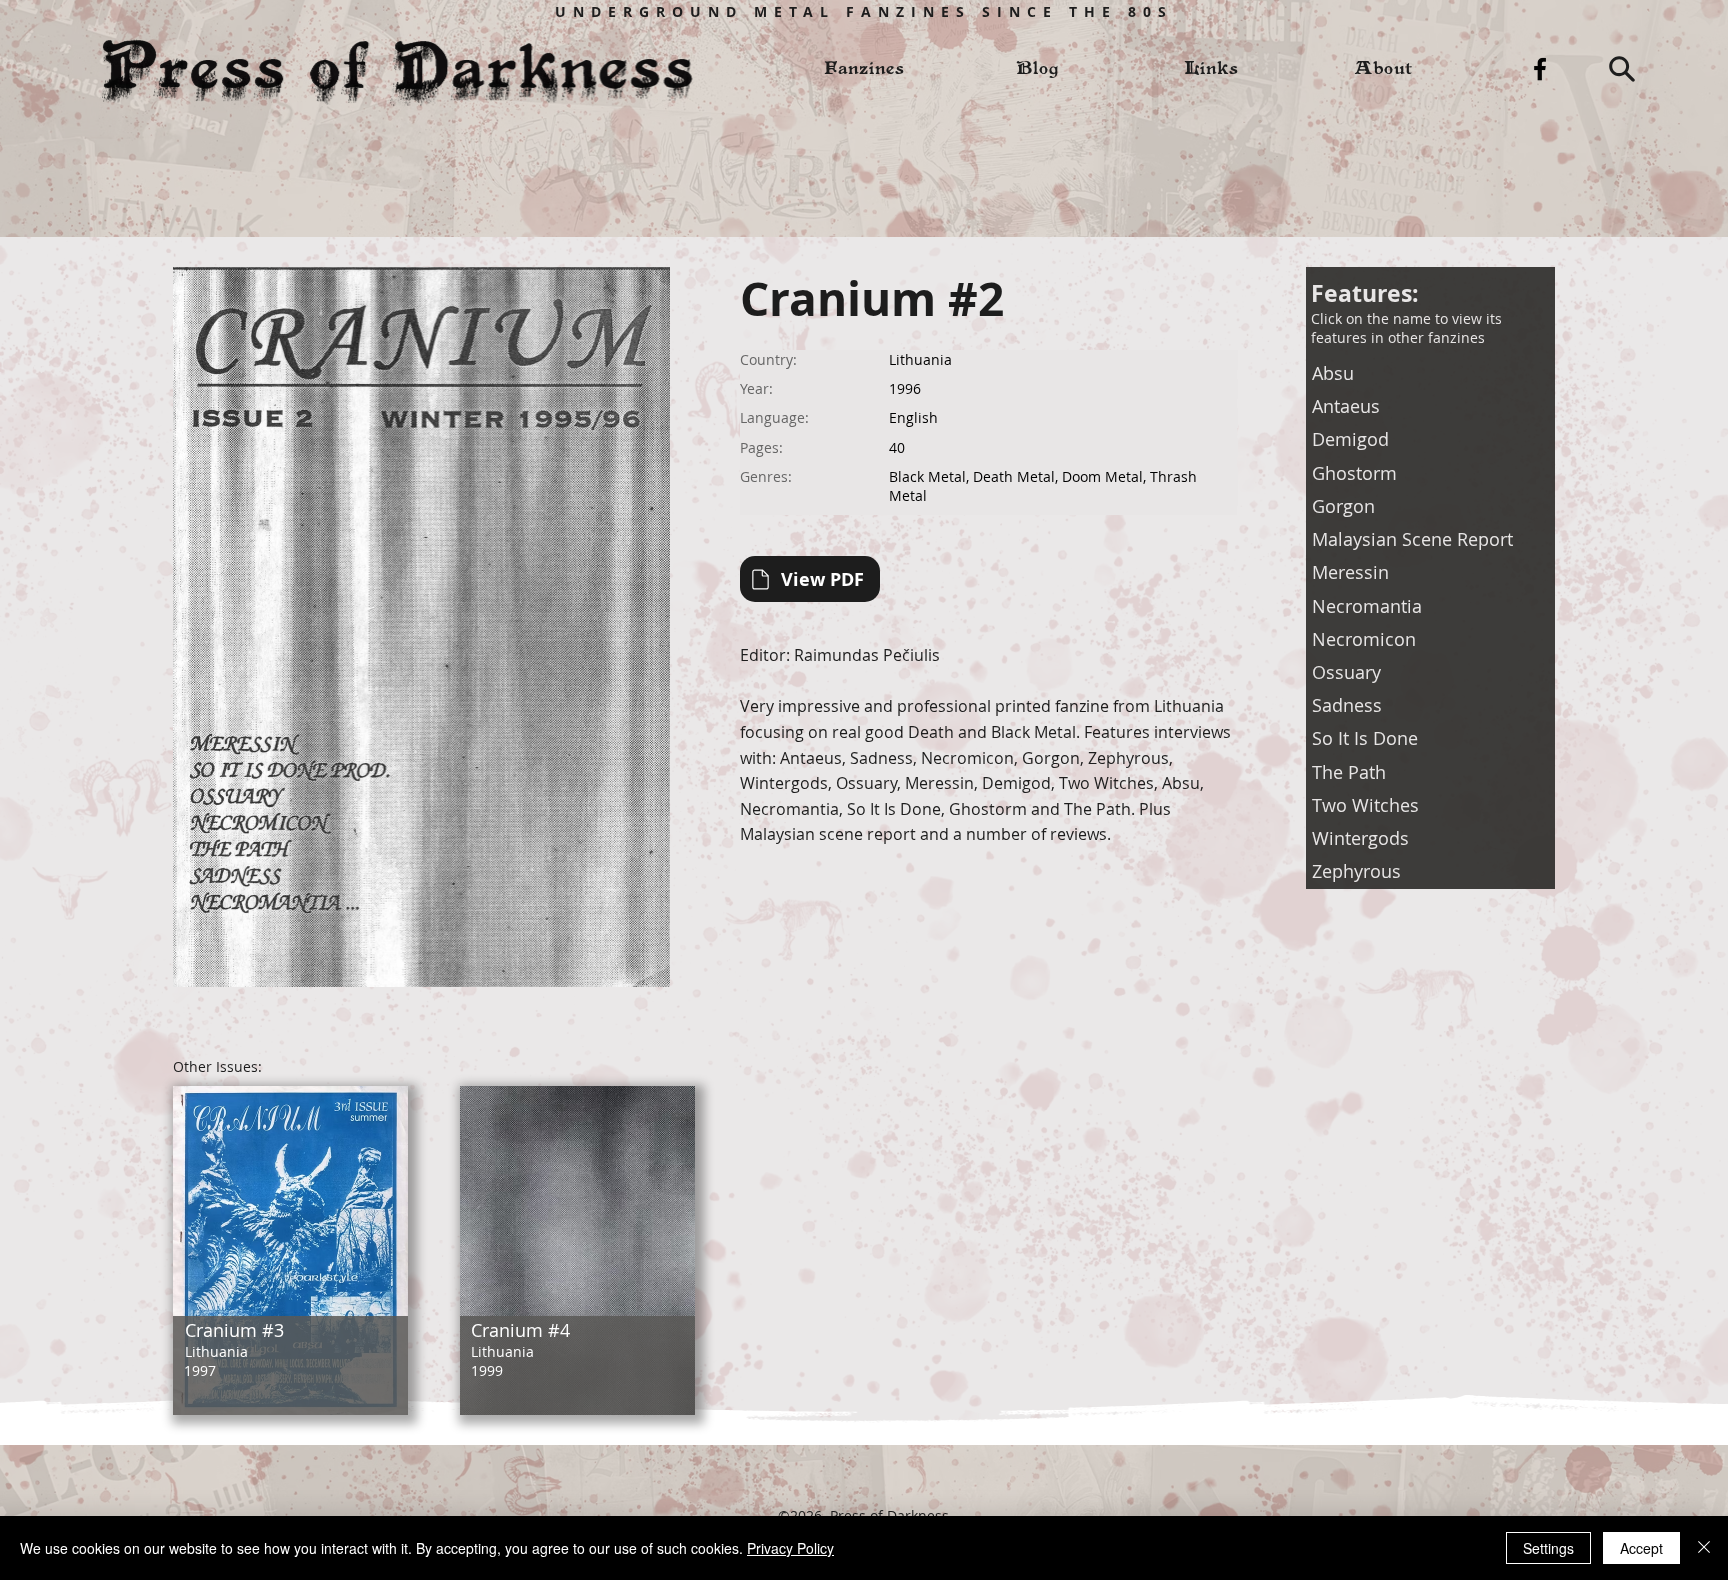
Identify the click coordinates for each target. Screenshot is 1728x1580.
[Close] (1704, 1548)
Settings (1548, 1548)
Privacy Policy (790, 1548)
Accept (1641, 1548)
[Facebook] (1540, 69)
